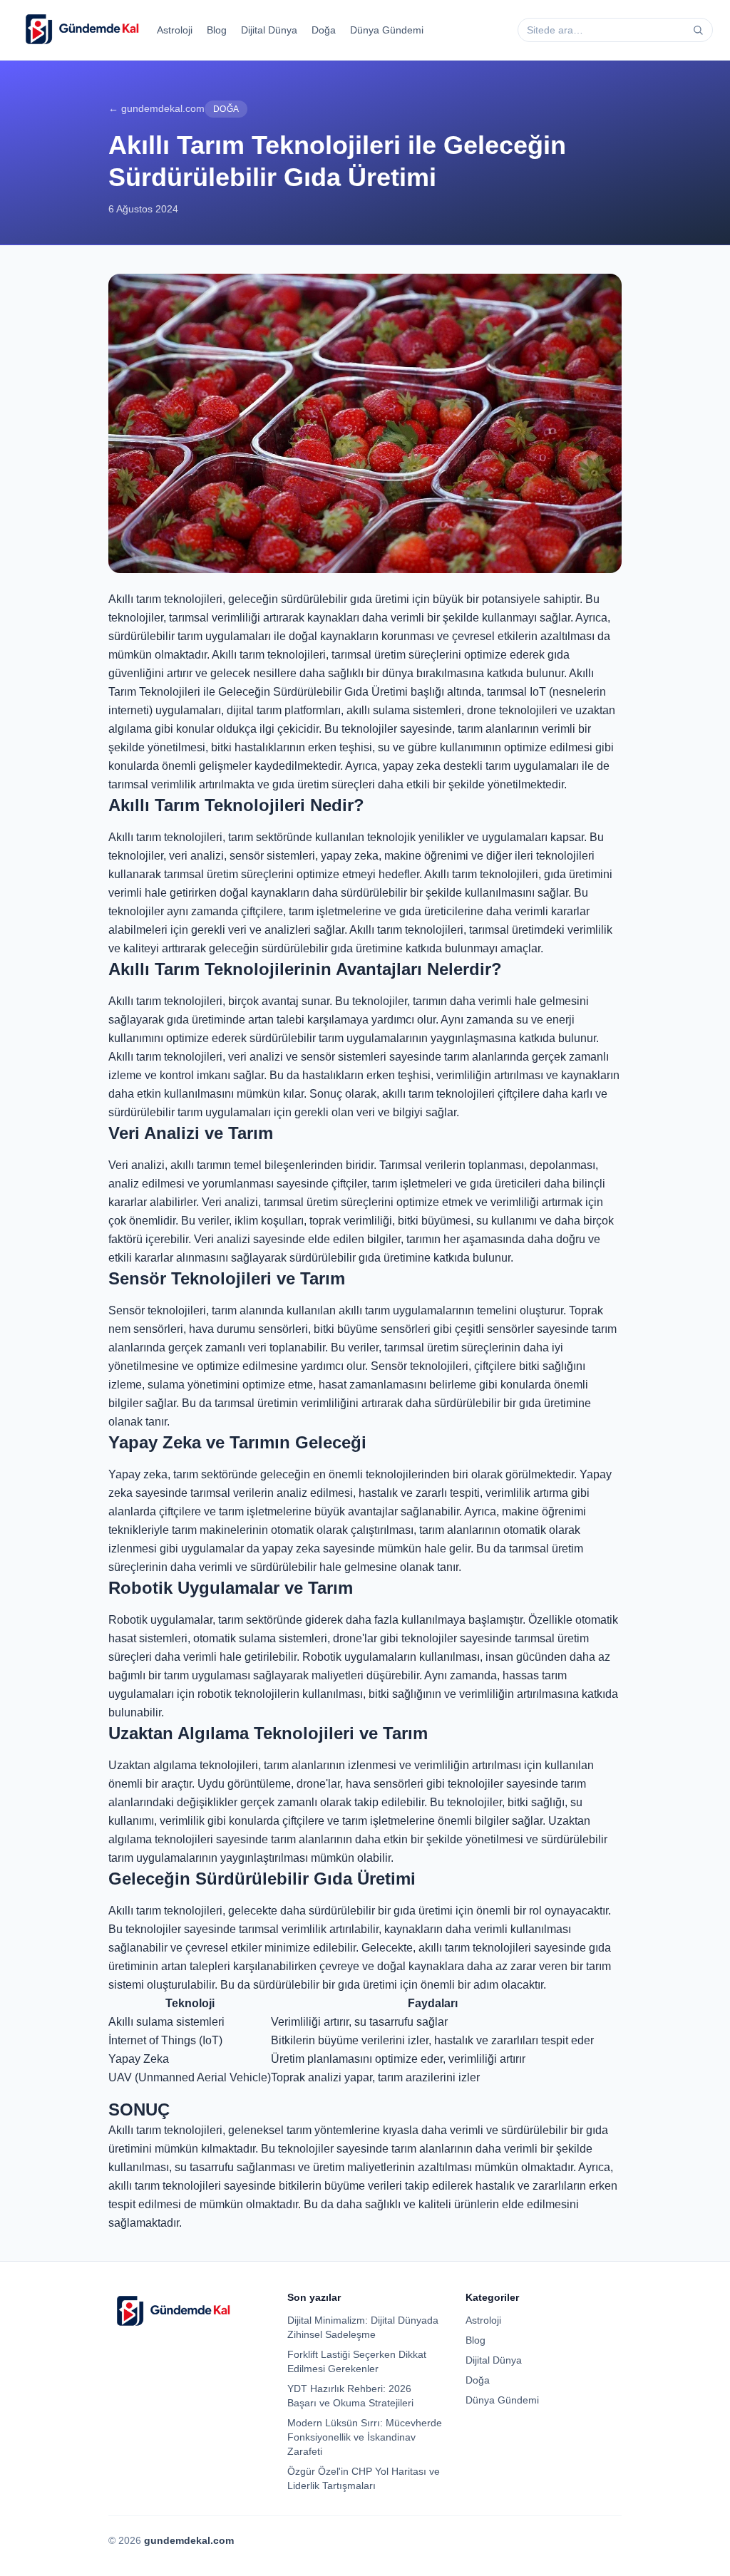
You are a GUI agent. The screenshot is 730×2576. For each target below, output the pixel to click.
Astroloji (175, 30)
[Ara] (698, 30)
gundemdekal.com (189, 2540)
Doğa (324, 30)
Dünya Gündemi (387, 30)
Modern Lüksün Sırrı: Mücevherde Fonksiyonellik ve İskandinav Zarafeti (365, 2437)
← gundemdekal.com (156, 108)
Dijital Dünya (269, 30)
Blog (217, 30)
